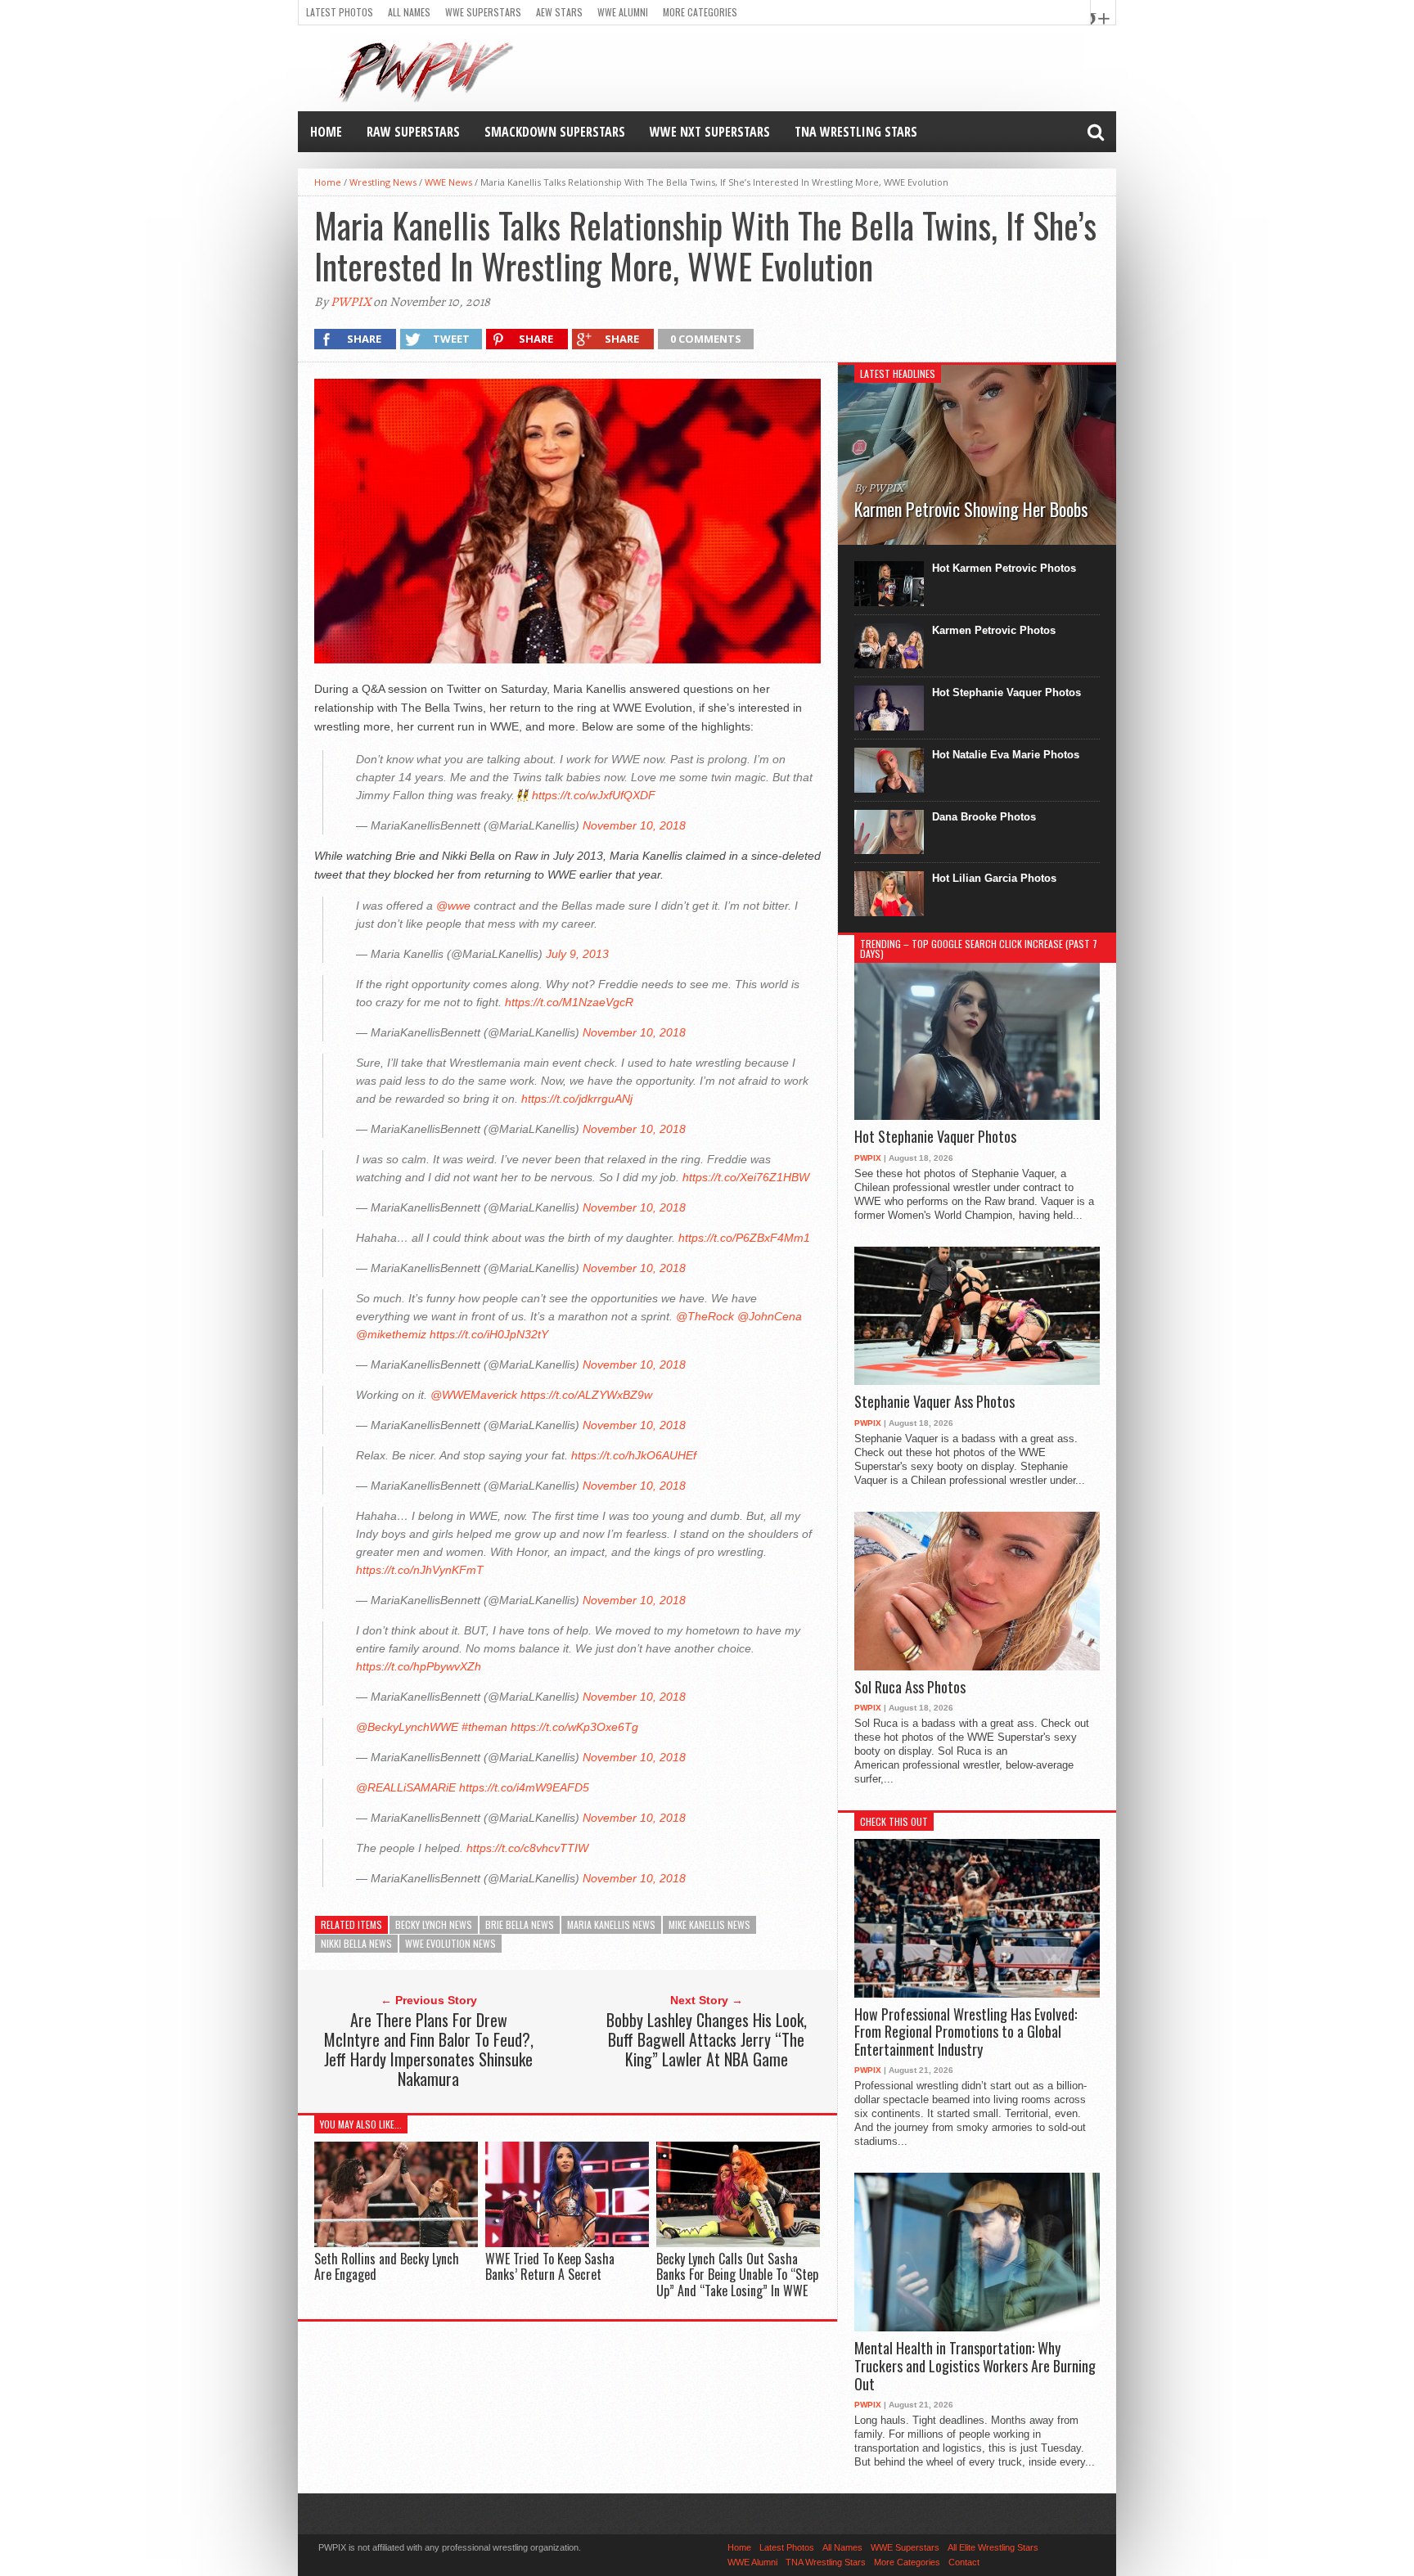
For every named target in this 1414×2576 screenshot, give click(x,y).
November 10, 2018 (634, 825)
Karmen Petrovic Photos (994, 630)
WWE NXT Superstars (710, 132)
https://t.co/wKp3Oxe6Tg (574, 1727)
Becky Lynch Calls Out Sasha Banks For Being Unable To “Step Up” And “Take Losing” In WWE (737, 2274)
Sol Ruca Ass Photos (910, 1688)
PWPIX (351, 302)
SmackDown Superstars (555, 132)
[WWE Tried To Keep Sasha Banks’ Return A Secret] (567, 2243)
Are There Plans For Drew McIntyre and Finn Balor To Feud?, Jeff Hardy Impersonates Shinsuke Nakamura (429, 2049)
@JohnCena (770, 1316)
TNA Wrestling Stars (856, 132)
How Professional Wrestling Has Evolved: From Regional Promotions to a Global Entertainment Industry (966, 2032)
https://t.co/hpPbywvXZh (419, 1666)
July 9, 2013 (577, 954)
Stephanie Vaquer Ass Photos (934, 1402)
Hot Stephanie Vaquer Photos (1006, 692)
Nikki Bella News (356, 1943)
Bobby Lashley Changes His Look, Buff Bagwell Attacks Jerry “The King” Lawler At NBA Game (707, 2039)
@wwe (453, 906)
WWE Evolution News (450, 1943)
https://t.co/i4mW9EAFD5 (524, 1787)
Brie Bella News (520, 1924)
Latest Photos (340, 12)
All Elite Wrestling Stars (993, 2547)
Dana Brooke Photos (984, 817)
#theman (484, 1727)
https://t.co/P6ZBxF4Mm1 (744, 1238)
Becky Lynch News (434, 1924)
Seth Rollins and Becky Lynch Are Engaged (387, 2266)
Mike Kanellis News (709, 1924)
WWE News (448, 182)
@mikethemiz (391, 1334)
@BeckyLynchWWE (407, 1727)
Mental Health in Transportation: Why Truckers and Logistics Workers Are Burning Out (975, 2366)
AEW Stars (559, 12)
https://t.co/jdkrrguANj (577, 1099)
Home (326, 132)
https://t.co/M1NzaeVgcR (569, 1002)
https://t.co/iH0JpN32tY (489, 1334)
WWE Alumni (623, 12)
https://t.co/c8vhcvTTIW (527, 1848)
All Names (409, 12)
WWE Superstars (483, 12)
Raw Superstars (413, 132)
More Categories (700, 12)
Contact (964, 2562)
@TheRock (705, 1316)
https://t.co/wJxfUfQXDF (594, 795)
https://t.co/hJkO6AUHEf (634, 1455)
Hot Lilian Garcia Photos (994, 878)
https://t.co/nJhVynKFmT (420, 1570)
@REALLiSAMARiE (406, 1787)
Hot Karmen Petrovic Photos (1004, 568)
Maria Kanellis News (611, 1924)
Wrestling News (383, 182)
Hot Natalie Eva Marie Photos (1006, 755)
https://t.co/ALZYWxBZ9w (586, 1395)
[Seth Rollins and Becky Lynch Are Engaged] (396, 2243)
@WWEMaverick (474, 1395)
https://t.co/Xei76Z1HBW (746, 1177)
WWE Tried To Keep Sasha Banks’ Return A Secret (550, 2266)
